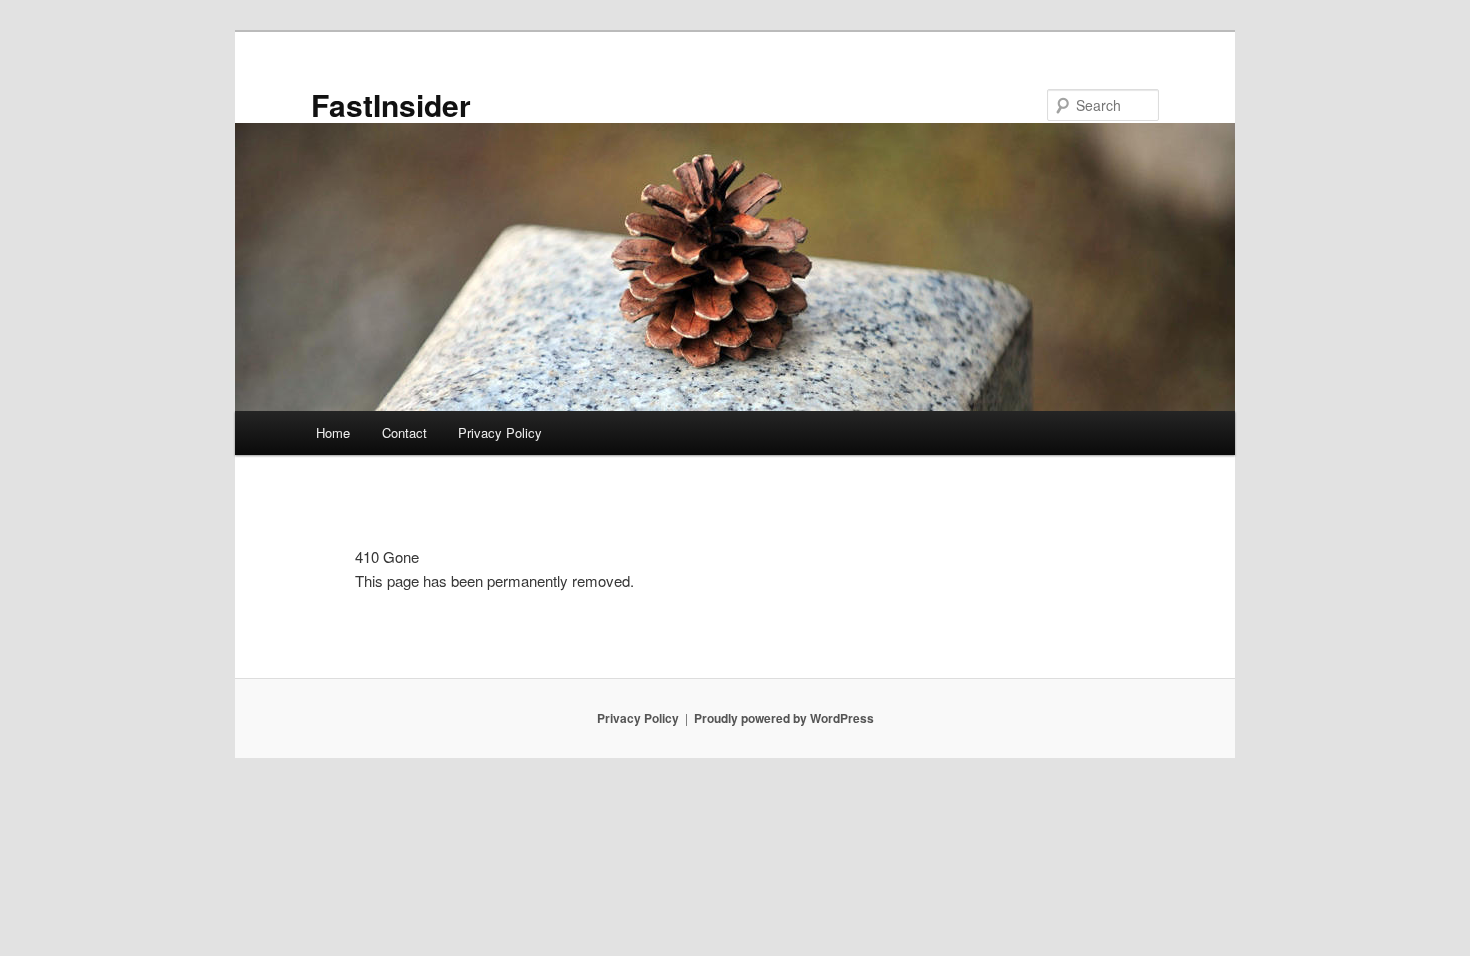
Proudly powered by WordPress (784, 718)
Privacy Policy (500, 432)
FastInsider (391, 104)
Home (333, 432)
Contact (404, 432)
